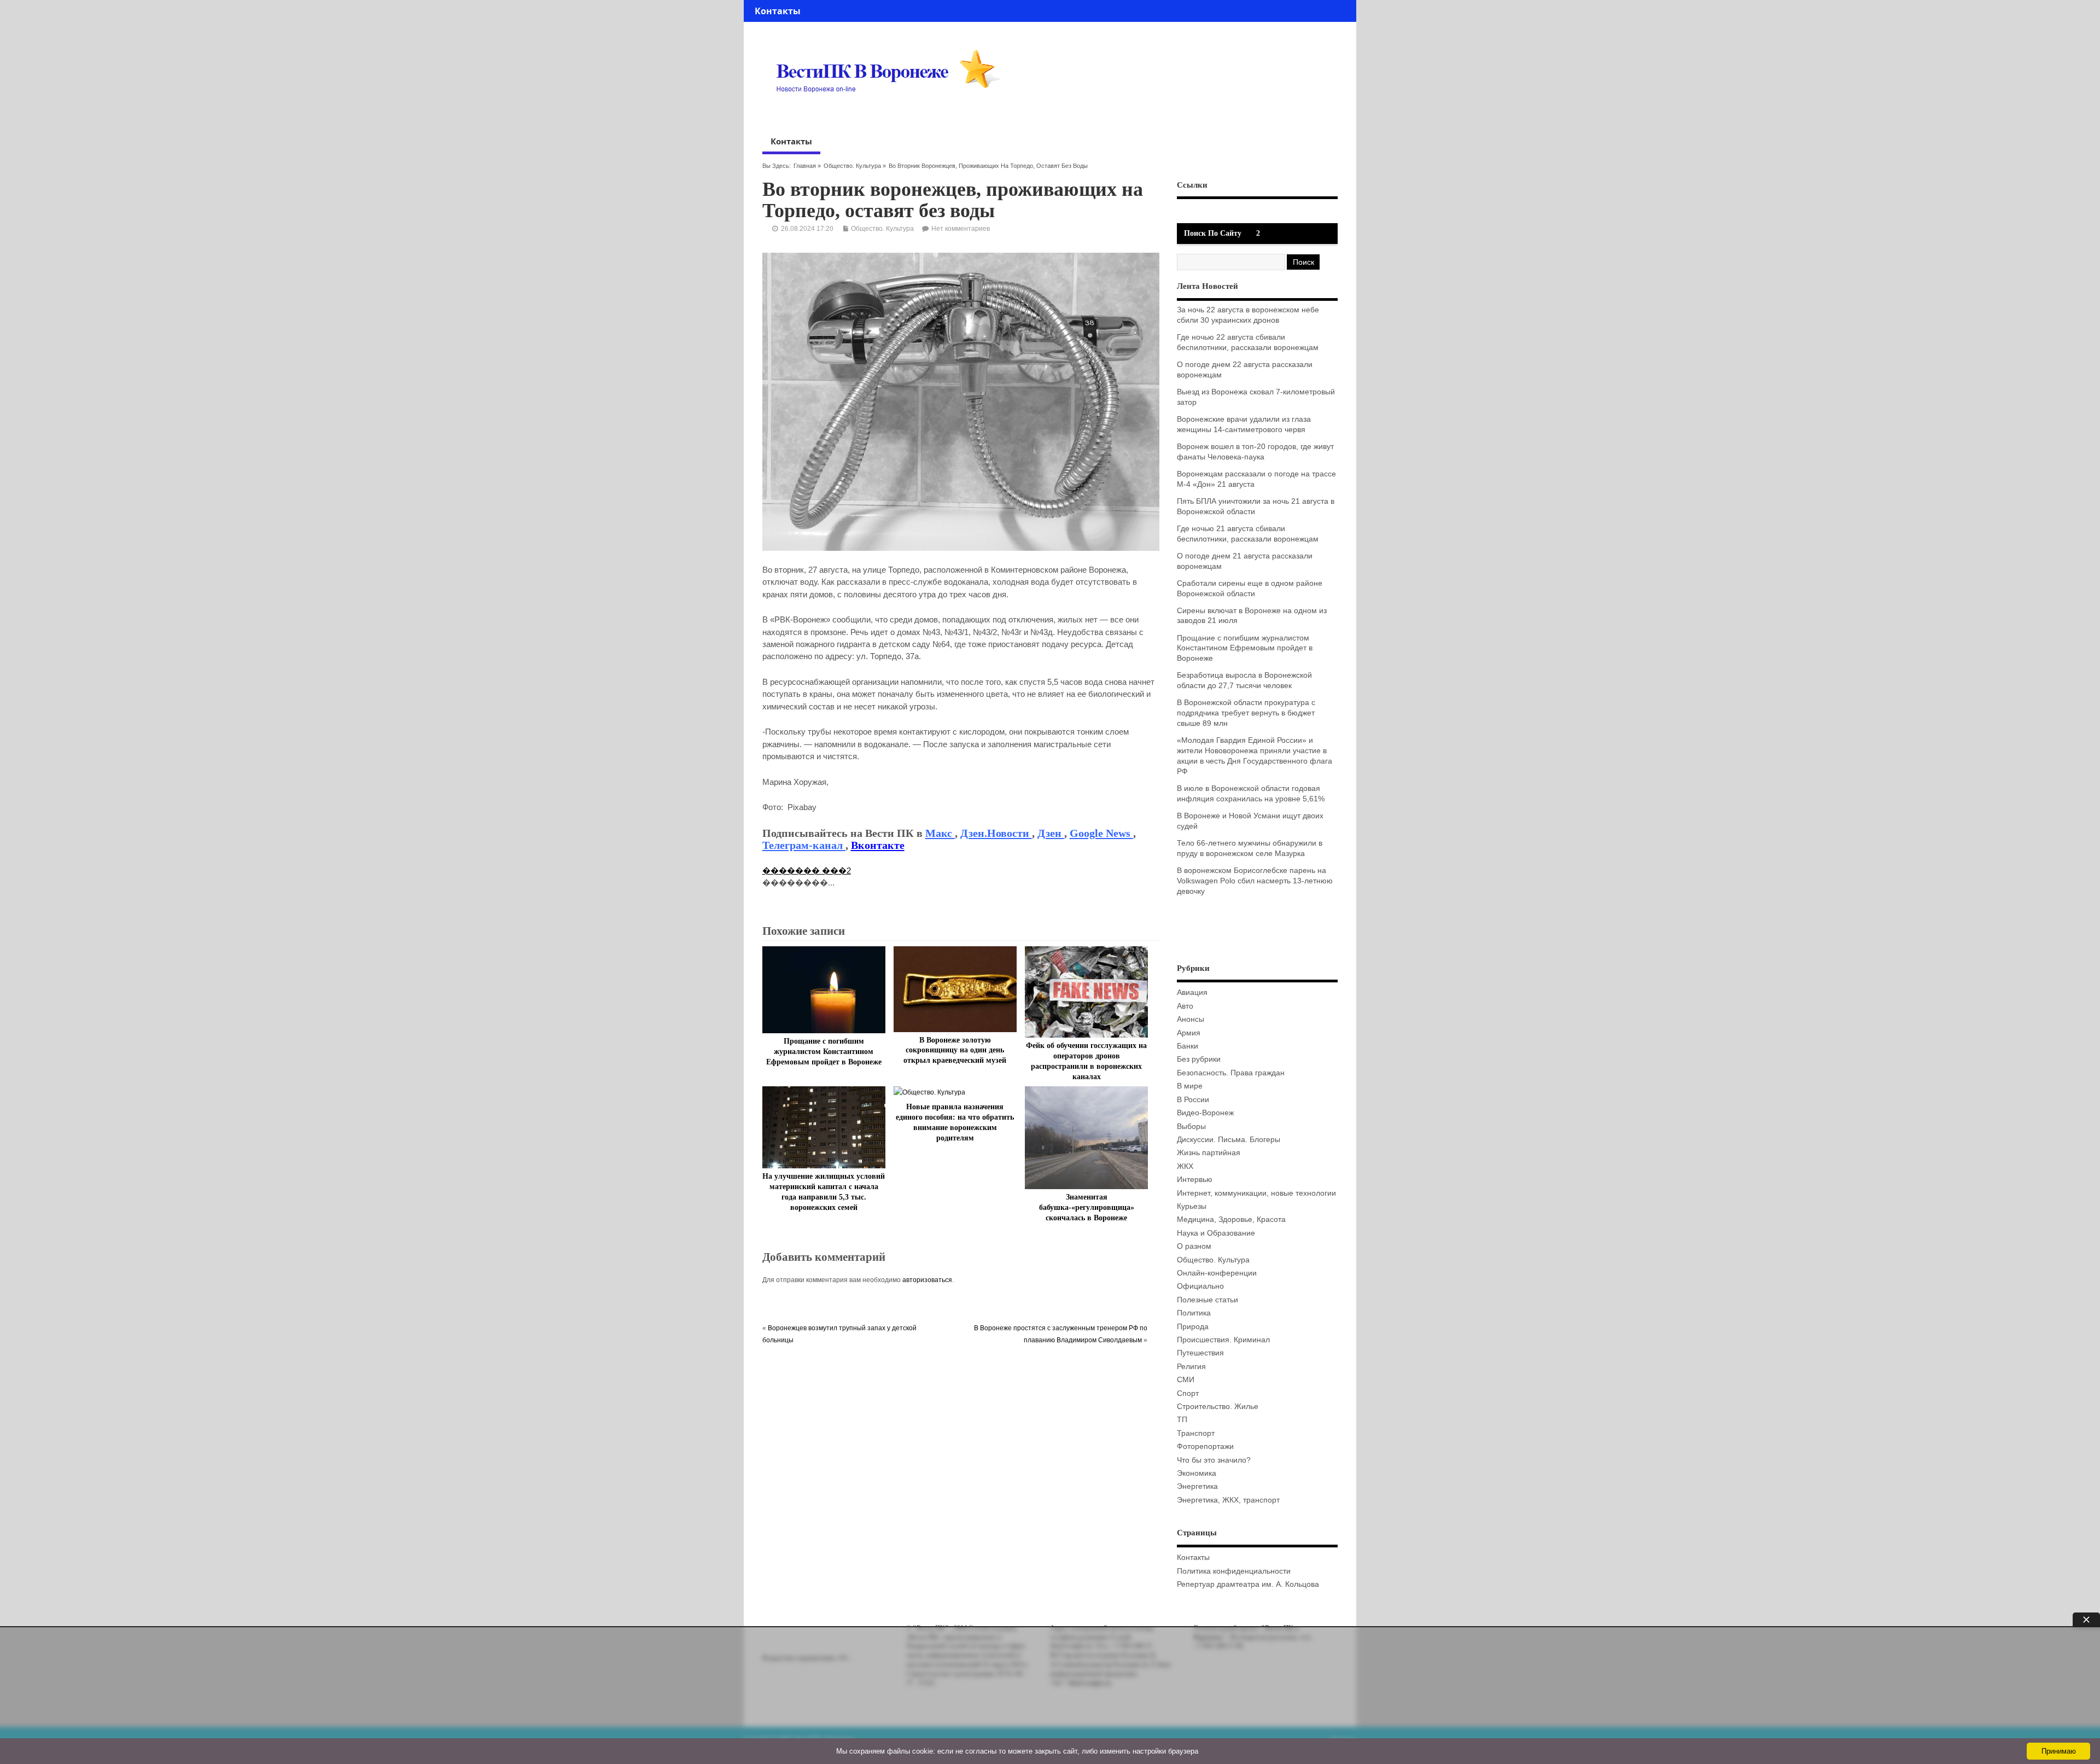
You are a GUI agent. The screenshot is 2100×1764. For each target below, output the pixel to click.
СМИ (1186, 1380)
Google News (1101, 833)
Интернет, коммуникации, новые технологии (1256, 1193)
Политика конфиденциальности (1234, 1571)
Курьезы (1192, 1206)
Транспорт (1196, 1433)
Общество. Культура (852, 166)
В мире (1190, 1086)
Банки (1188, 1046)
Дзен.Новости (996, 833)
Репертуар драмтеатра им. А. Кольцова (1248, 1584)
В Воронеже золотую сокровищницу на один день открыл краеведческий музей (955, 1050)
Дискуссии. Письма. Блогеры (1229, 1140)
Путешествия (1200, 1353)
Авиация (1192, 992)
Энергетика (1197, 1486)
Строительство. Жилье (1218, 1407)
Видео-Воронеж (1205, 1113)
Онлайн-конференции (1217, 1273)
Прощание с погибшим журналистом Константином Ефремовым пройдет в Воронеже (824, 1052)
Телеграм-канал (804, 845)
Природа (1193, 1327)
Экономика (1197, 1473)
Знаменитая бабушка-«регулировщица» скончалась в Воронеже (1087, 1207)
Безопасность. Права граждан (1231, 1073)
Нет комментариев (961, 229)
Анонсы (1191, 1019)
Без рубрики (1199, 1059)
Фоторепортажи (1205, 1446)
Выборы (1191, 1126)
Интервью (1195, 1180)
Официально (1200, 1286)
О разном (1194, 1246)
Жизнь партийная (1209, 1153)
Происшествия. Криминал (1223, 1340)
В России (1193, 1100)
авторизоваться (927, 1280)
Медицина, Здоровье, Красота (1231, 1219)
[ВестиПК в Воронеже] (892, 113)
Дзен (1051, 833)
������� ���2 (807, 871)
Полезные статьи (1207, 1300)
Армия (1189, 1033)
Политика (1194, 1313)
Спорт (1188, 1393)
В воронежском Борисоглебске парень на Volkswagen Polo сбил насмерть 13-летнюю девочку (1255, 881)
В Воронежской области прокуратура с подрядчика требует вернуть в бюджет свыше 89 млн (1246, 713)
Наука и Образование (1216, 1233)
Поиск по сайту (1213, 233)
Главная (805, 166)
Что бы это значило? (1214, 1460)
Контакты (778, 11)
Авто (1185, 1006)
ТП (1182, 1420)
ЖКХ (1185, 1166)
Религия (1191, 1367)
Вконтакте (878, 845)
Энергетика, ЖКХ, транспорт (1228, 1500)
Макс (940, 833)
